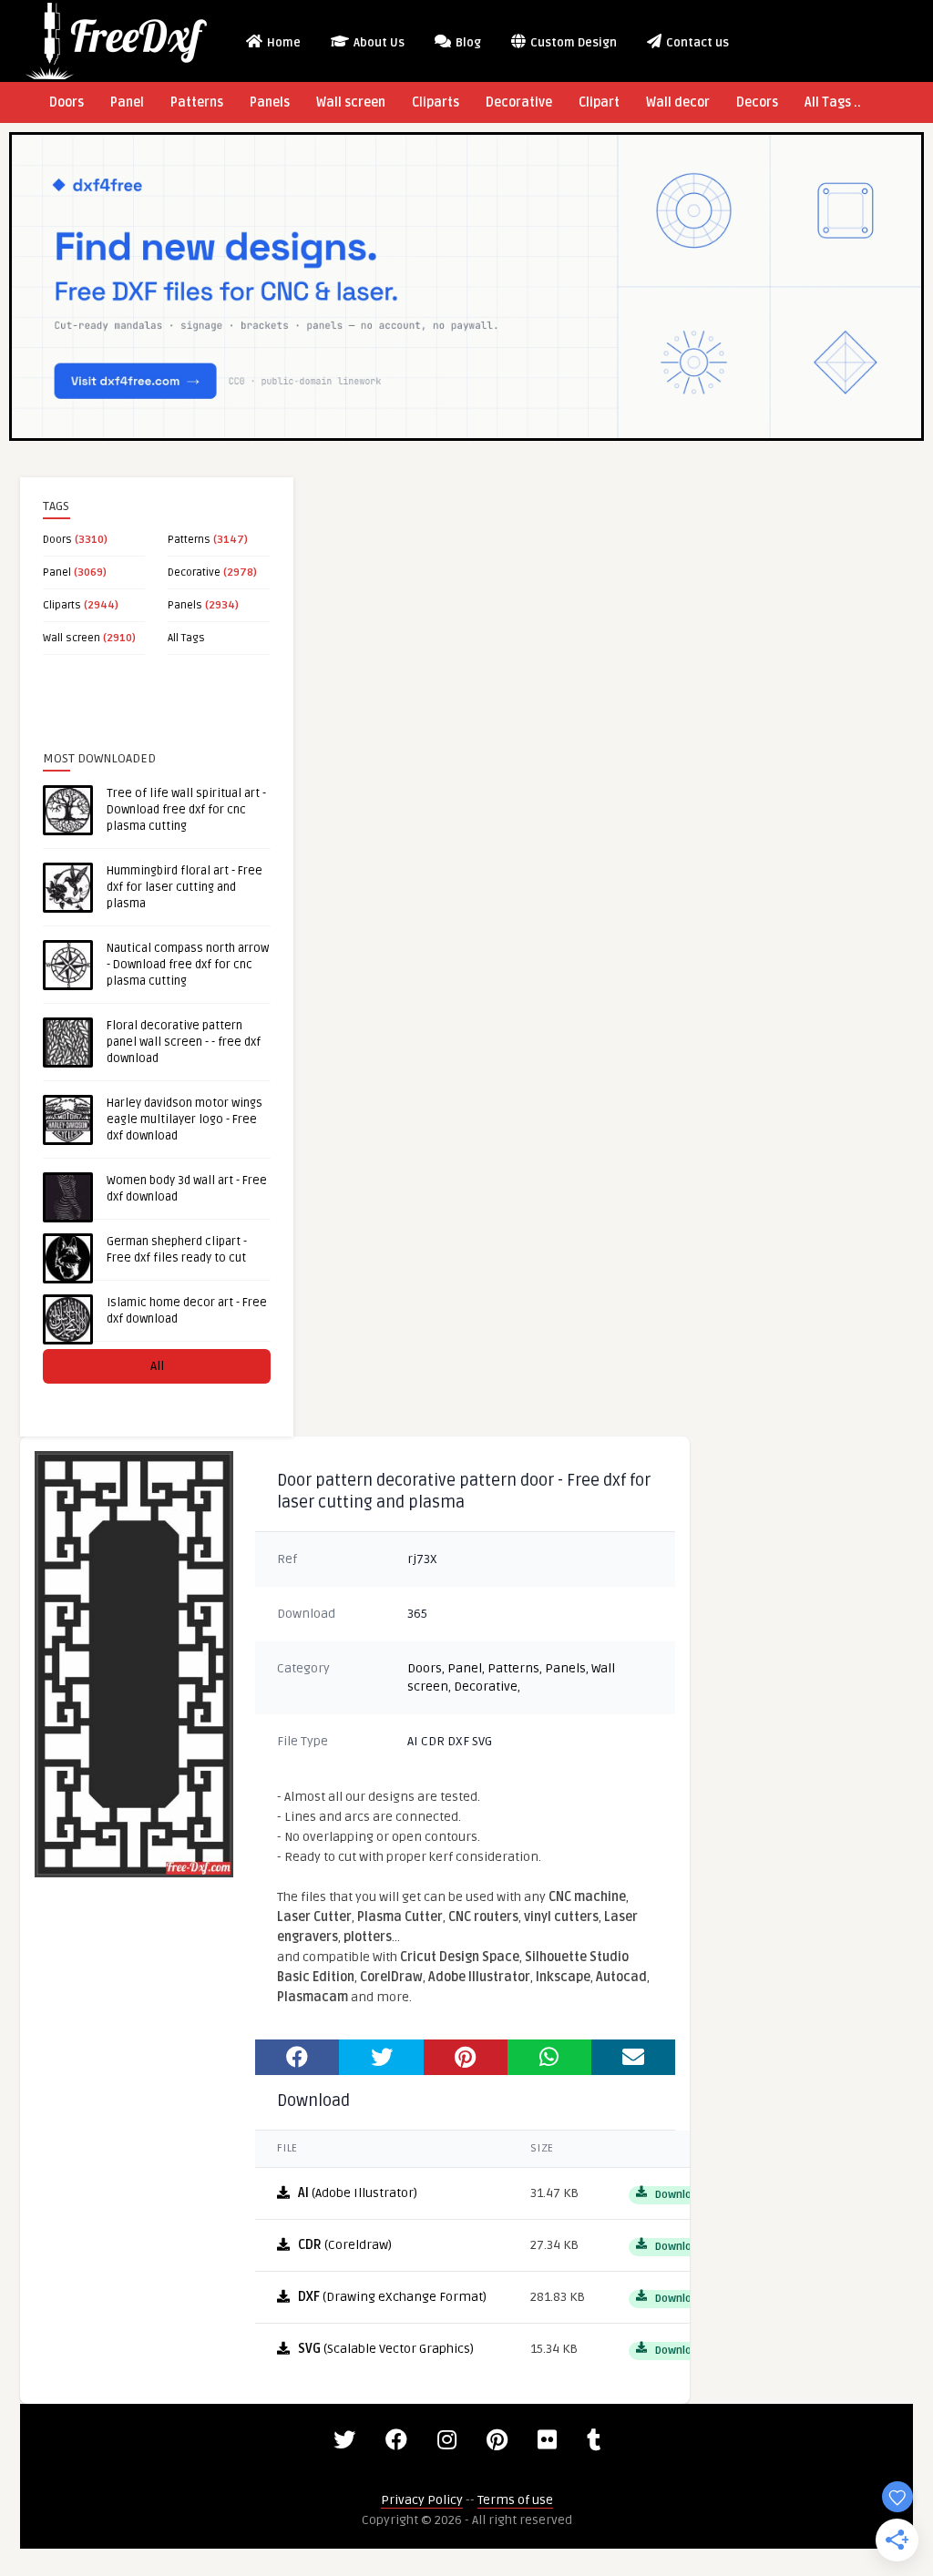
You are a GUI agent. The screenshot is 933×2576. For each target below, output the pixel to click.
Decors (757, 102)
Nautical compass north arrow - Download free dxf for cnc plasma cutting (188, 965)
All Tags (186, 638)
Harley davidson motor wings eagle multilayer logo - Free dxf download (185, 1119)
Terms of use (515, 2500)
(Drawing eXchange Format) (392, 2297)
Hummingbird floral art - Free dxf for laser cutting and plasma (185, 887)
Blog (467, 43)
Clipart (599, 102)
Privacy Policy (422, 2500)
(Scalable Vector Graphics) (386, 2349)
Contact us (696, 43)
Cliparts (436, 102)
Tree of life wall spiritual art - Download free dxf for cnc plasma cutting (186, 810)
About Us (378, 43)
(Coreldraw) (345, 2245)
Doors (67, 102)
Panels (270, 102)
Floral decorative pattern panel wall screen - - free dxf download (184, 1042)
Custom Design (572, 43)
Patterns (197, 102)
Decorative (519, 102)
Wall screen (351, 102)
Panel (127, 102)
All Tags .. (833, 102)
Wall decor (678, 102)
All (157, 1366)
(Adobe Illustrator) (358, 2193)
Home (282, 43)
